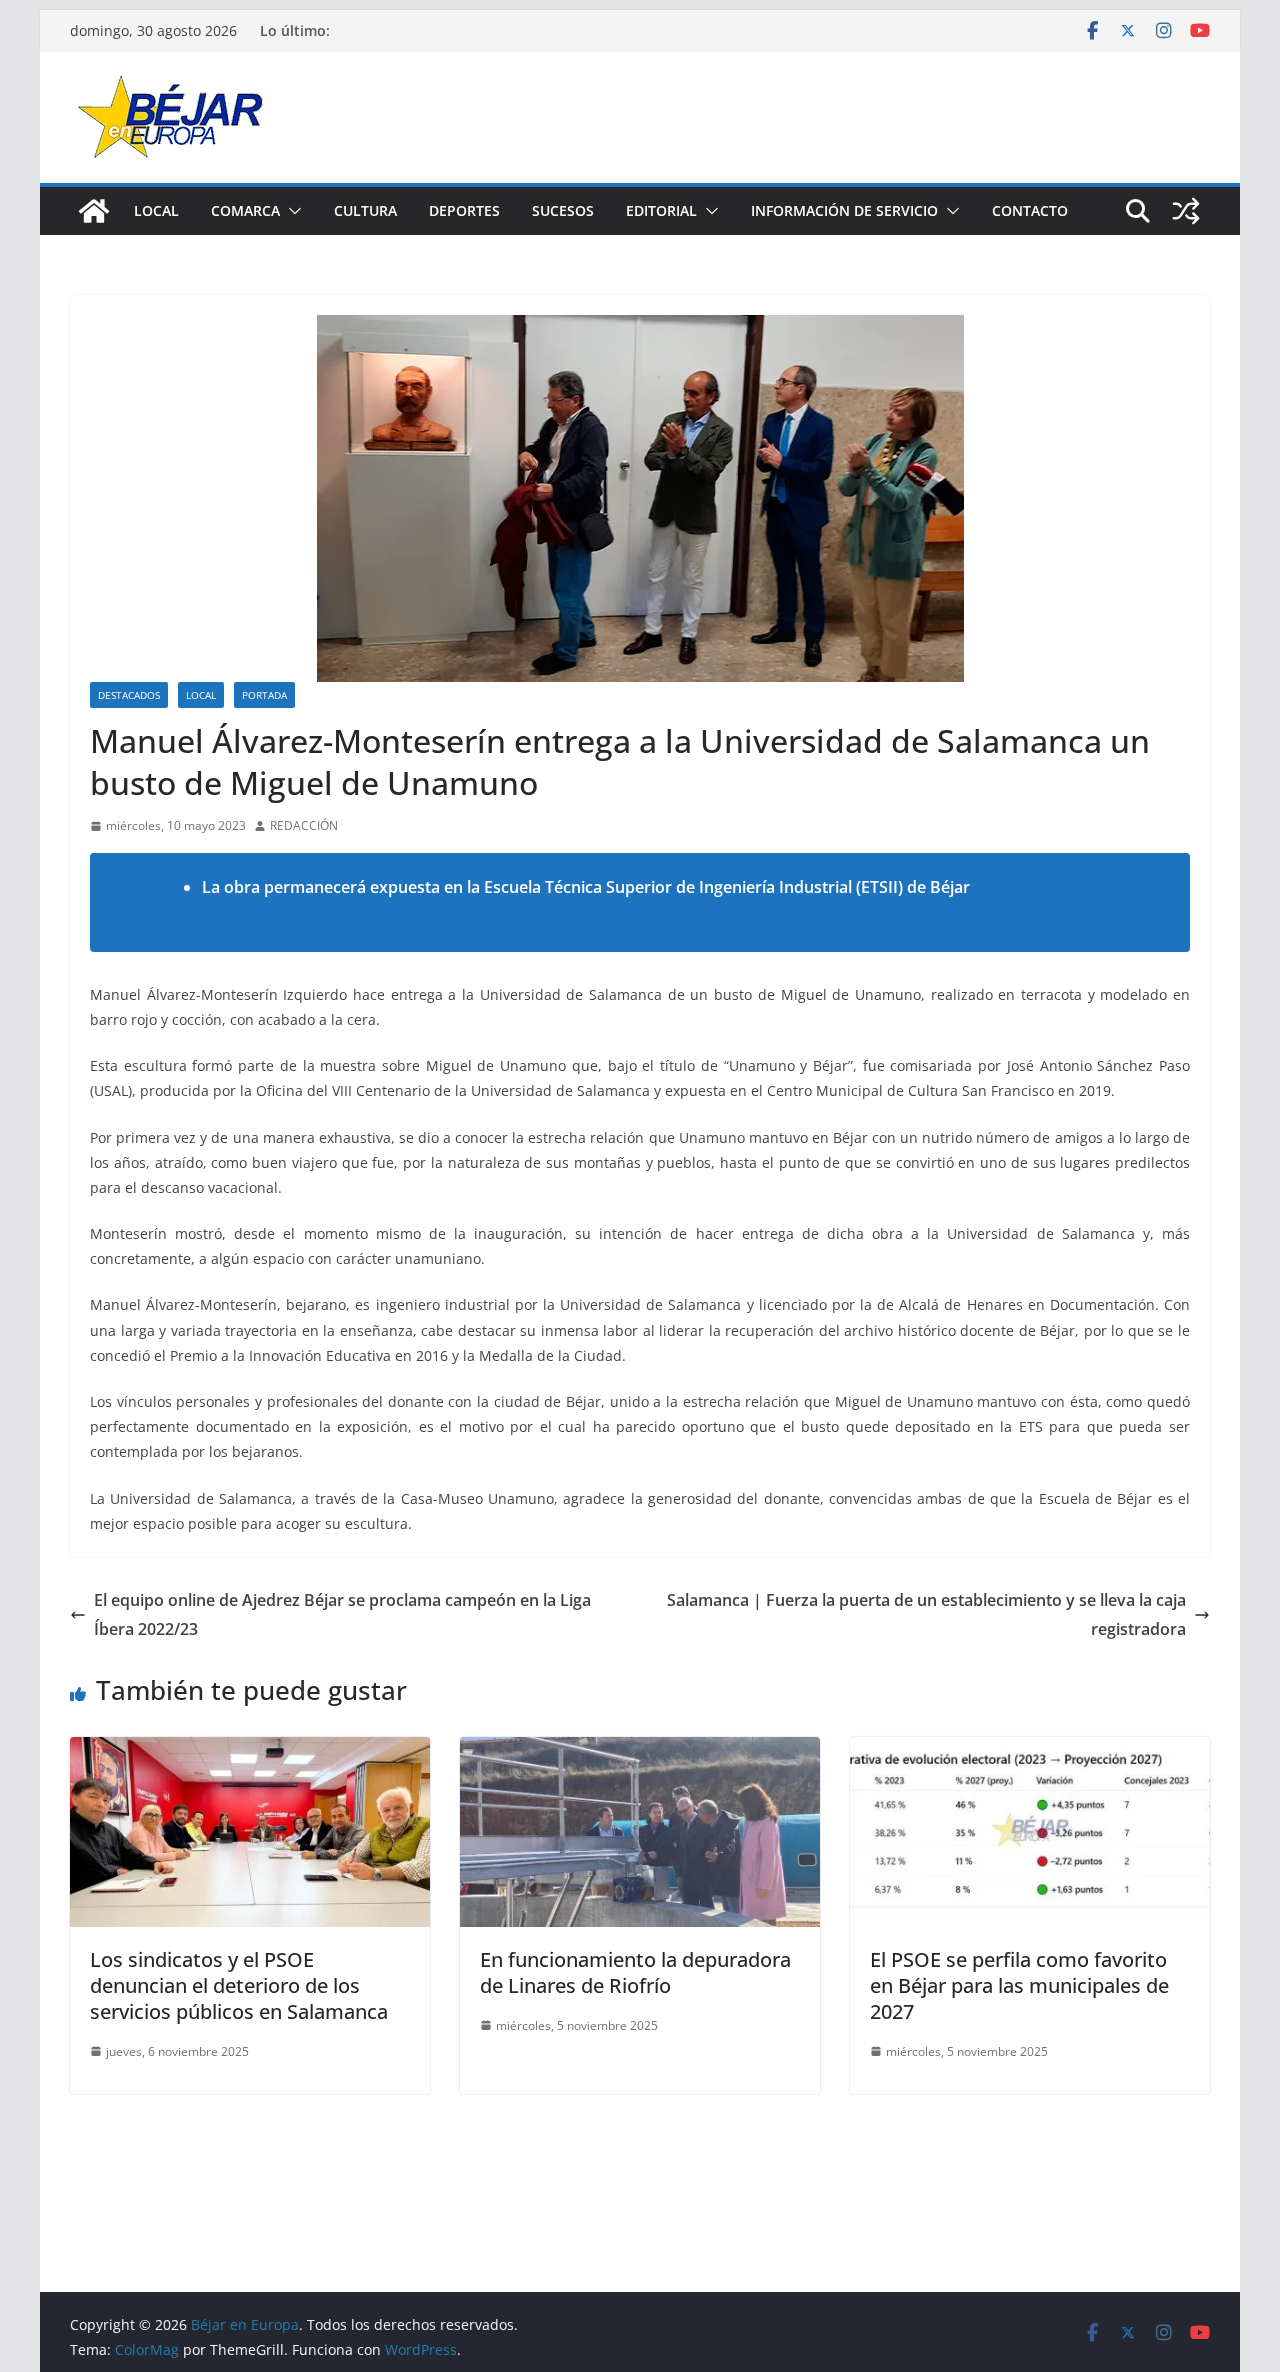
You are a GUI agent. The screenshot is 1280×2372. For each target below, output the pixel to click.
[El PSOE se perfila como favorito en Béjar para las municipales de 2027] (1030, 1751)
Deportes (464, 210)
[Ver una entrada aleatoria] (1186, 211)
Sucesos (563, 210)
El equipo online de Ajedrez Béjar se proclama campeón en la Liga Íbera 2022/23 (342, 1614)
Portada (264, 695)
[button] (291, 211)
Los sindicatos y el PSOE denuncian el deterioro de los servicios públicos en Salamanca (239, 1985)
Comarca (245, 210)
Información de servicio (844, 210)
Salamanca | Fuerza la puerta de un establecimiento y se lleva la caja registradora (926, 1614)
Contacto (1030, 210)
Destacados (129, 695)
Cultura (365, 210)
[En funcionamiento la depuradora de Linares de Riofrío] (640, 1751)
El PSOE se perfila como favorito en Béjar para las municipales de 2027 (1019, 1985)
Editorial (661, 210)
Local (156, 210)
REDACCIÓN (304, 825)
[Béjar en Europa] (94, 211)
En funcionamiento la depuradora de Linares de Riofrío (635, 1972)
